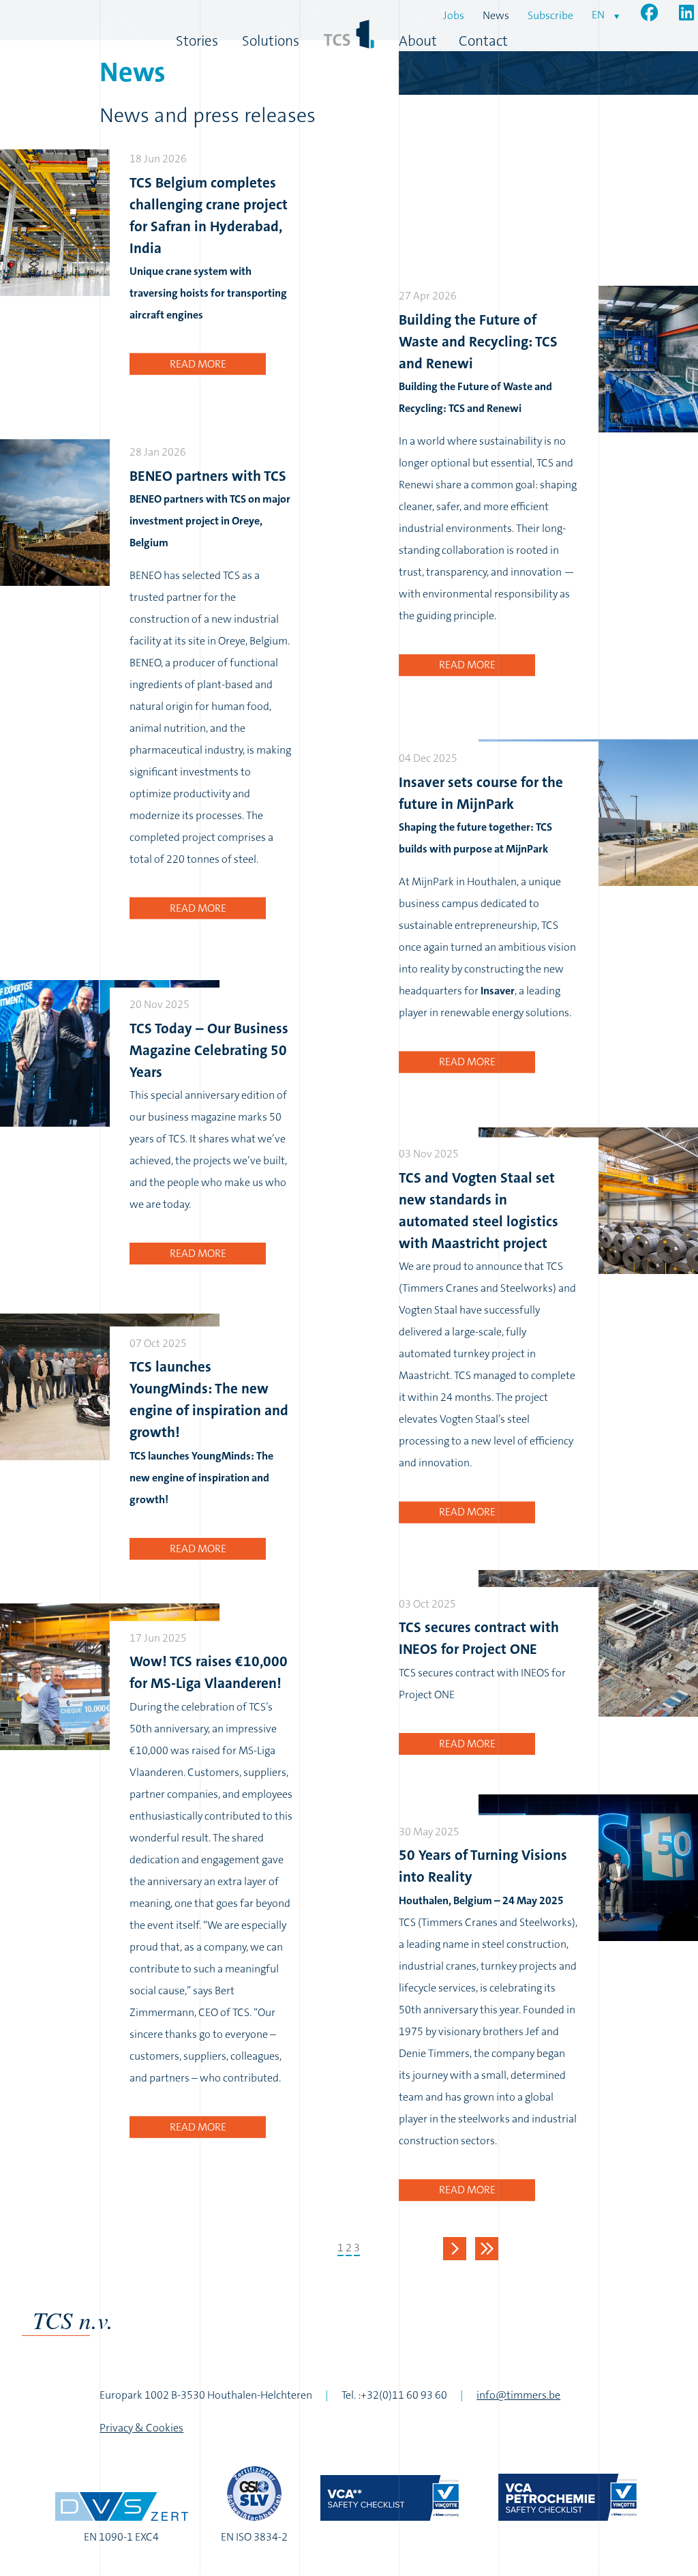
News (496, 15)
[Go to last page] (487, 2249)
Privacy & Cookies (141, 2428)
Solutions (271, 41)
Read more (198, 364)
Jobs (454, 15)
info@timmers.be (518, 2395)
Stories (197, 41)
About (418, 41)
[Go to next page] (455, 2249)
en (598, 15)
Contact (483, 41)
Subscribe (550, 15)
